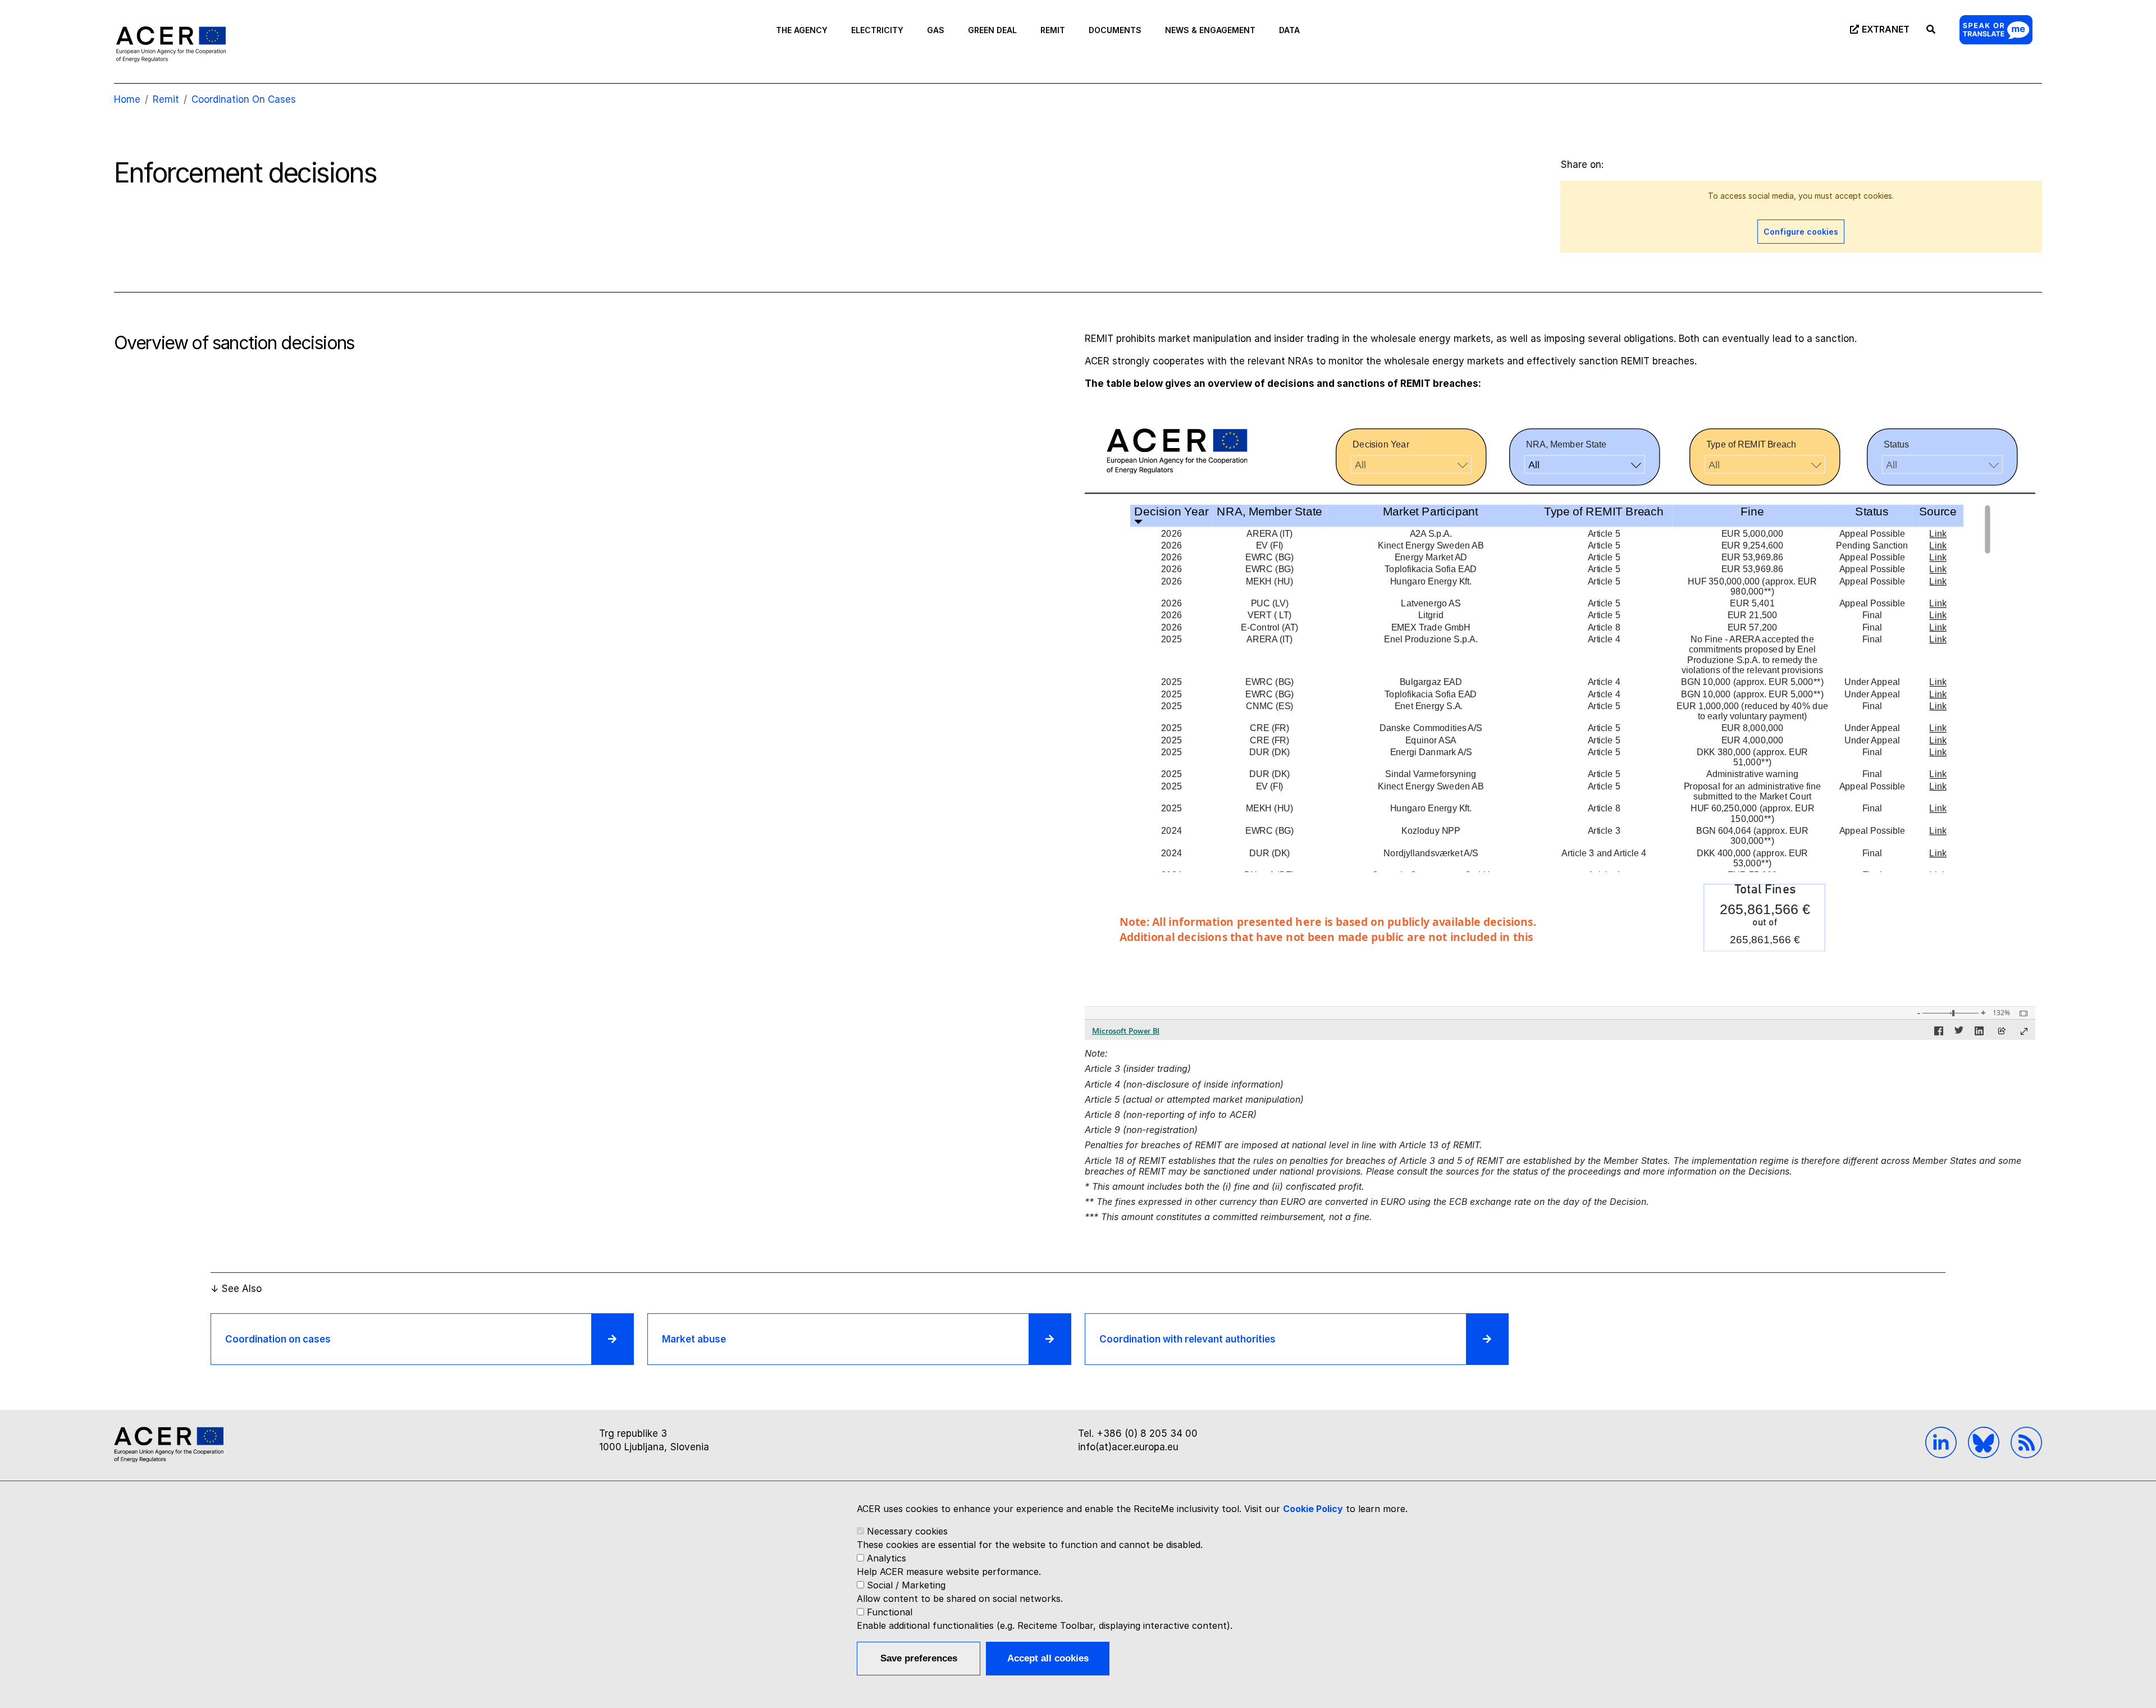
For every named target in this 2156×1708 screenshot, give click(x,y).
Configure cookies (1801, 232)
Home (127, 99)
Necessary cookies (907, 1531)
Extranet (1886, 29)
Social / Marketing (906, 1585)
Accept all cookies (1048, 1658)
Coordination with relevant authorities (1187, 1339)
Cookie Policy (1313, 1509)
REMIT (1053, 30)
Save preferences (919, 1658)
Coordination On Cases (244, 99)
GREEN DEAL (992, 30)
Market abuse (694, 1339)
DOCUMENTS (1115, 30)
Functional (890, 1612)
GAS (936, 30)
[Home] (171, 44)
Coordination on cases (278, 1339)
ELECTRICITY (877, 30)
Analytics (887, 1558)
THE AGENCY (802, 30)
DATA (1289, 30)
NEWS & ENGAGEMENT (1210, 30)
